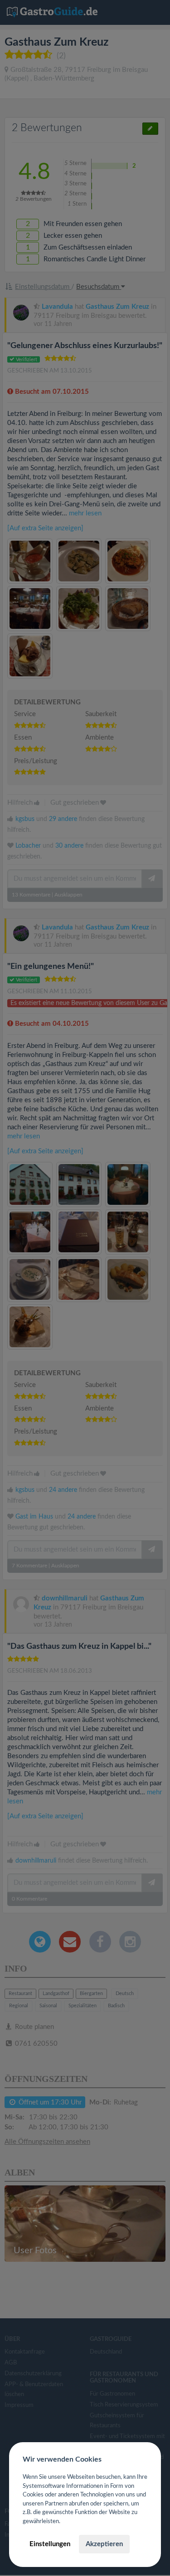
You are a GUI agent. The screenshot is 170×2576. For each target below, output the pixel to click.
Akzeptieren (104, 2544)
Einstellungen (50, 2544)
